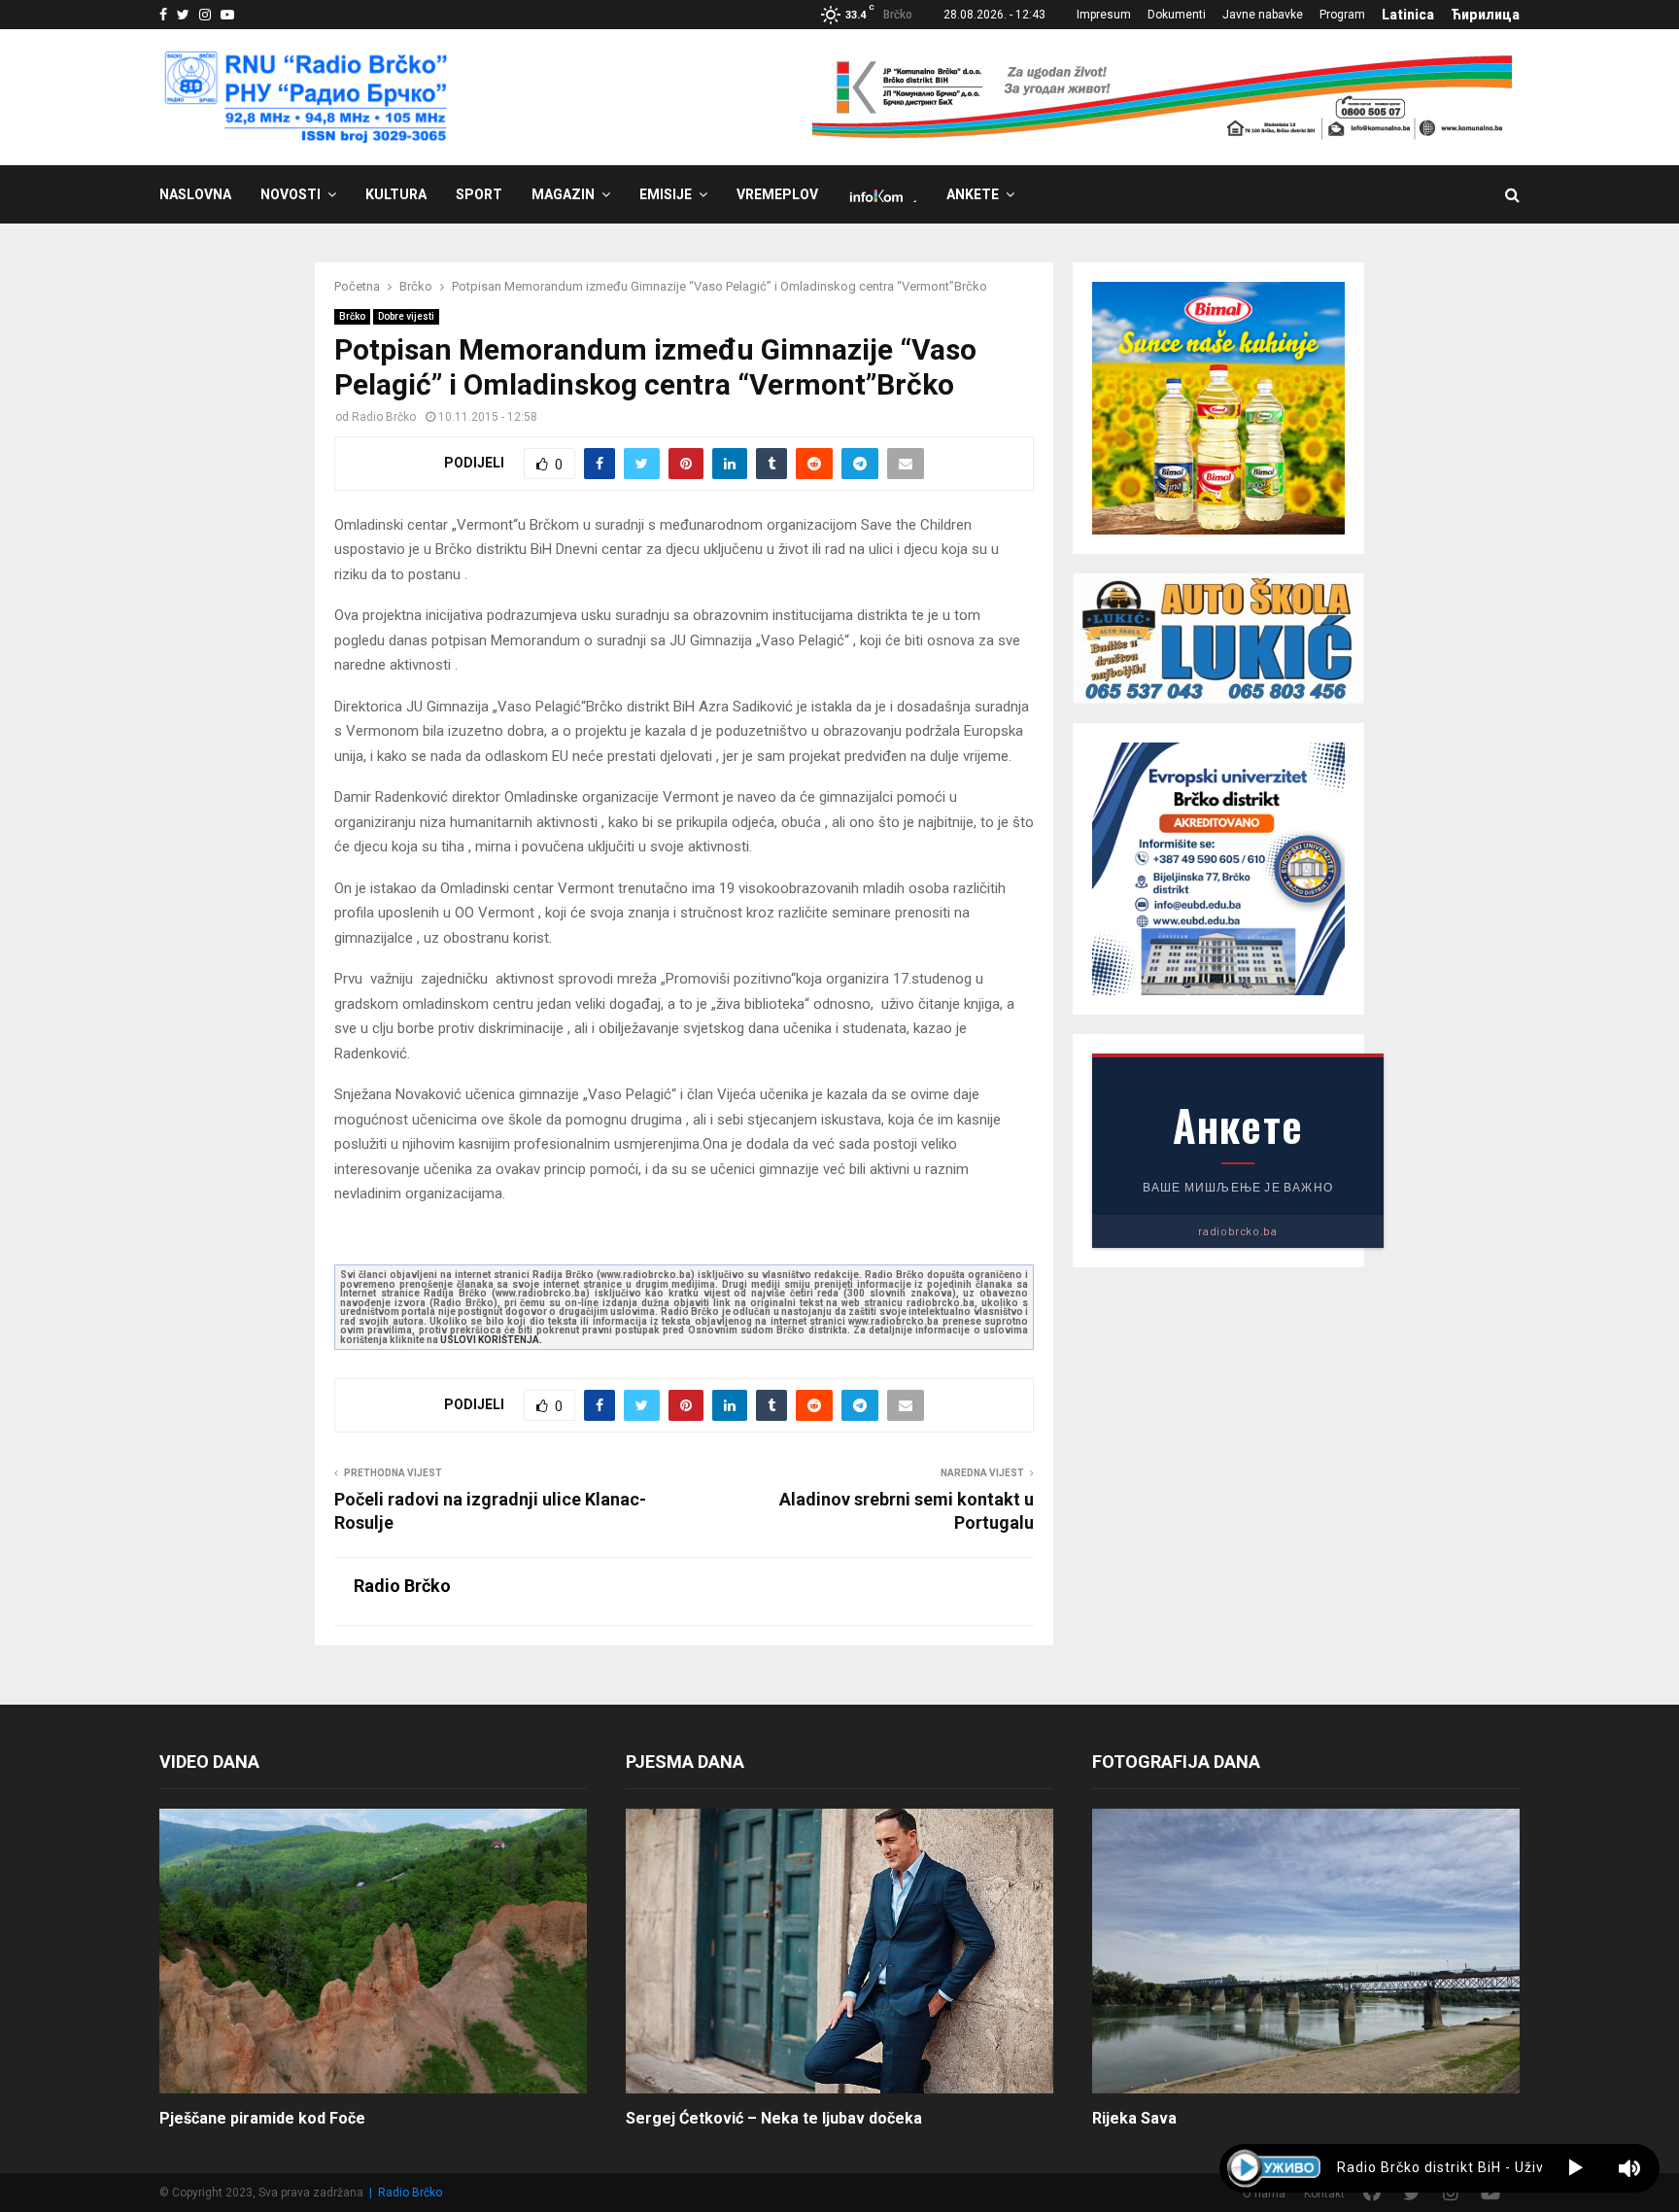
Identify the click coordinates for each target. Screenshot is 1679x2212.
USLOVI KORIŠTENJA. (491, 1340)
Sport (479, 194)
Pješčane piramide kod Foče (262, 2118)
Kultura (396, 194)
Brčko (352, 316)
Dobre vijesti (406, 316)
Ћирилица (1485, 15)
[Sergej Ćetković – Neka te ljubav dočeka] (839, 1951)
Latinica (1408, 15)
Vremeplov (777, 194)
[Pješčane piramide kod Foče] (373, 1951)
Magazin (563, 194)
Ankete (973, 194)
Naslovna (195, 194)
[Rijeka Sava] (1306, 1951)
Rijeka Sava (1134, 2118)
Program (1342, 15)
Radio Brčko (384, 417)
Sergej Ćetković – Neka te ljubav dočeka (774, 2118)
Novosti (291, 194)
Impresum (1104, 15)
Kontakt (1324, 2194)
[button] (1576, 2168)
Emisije (666, 194)
